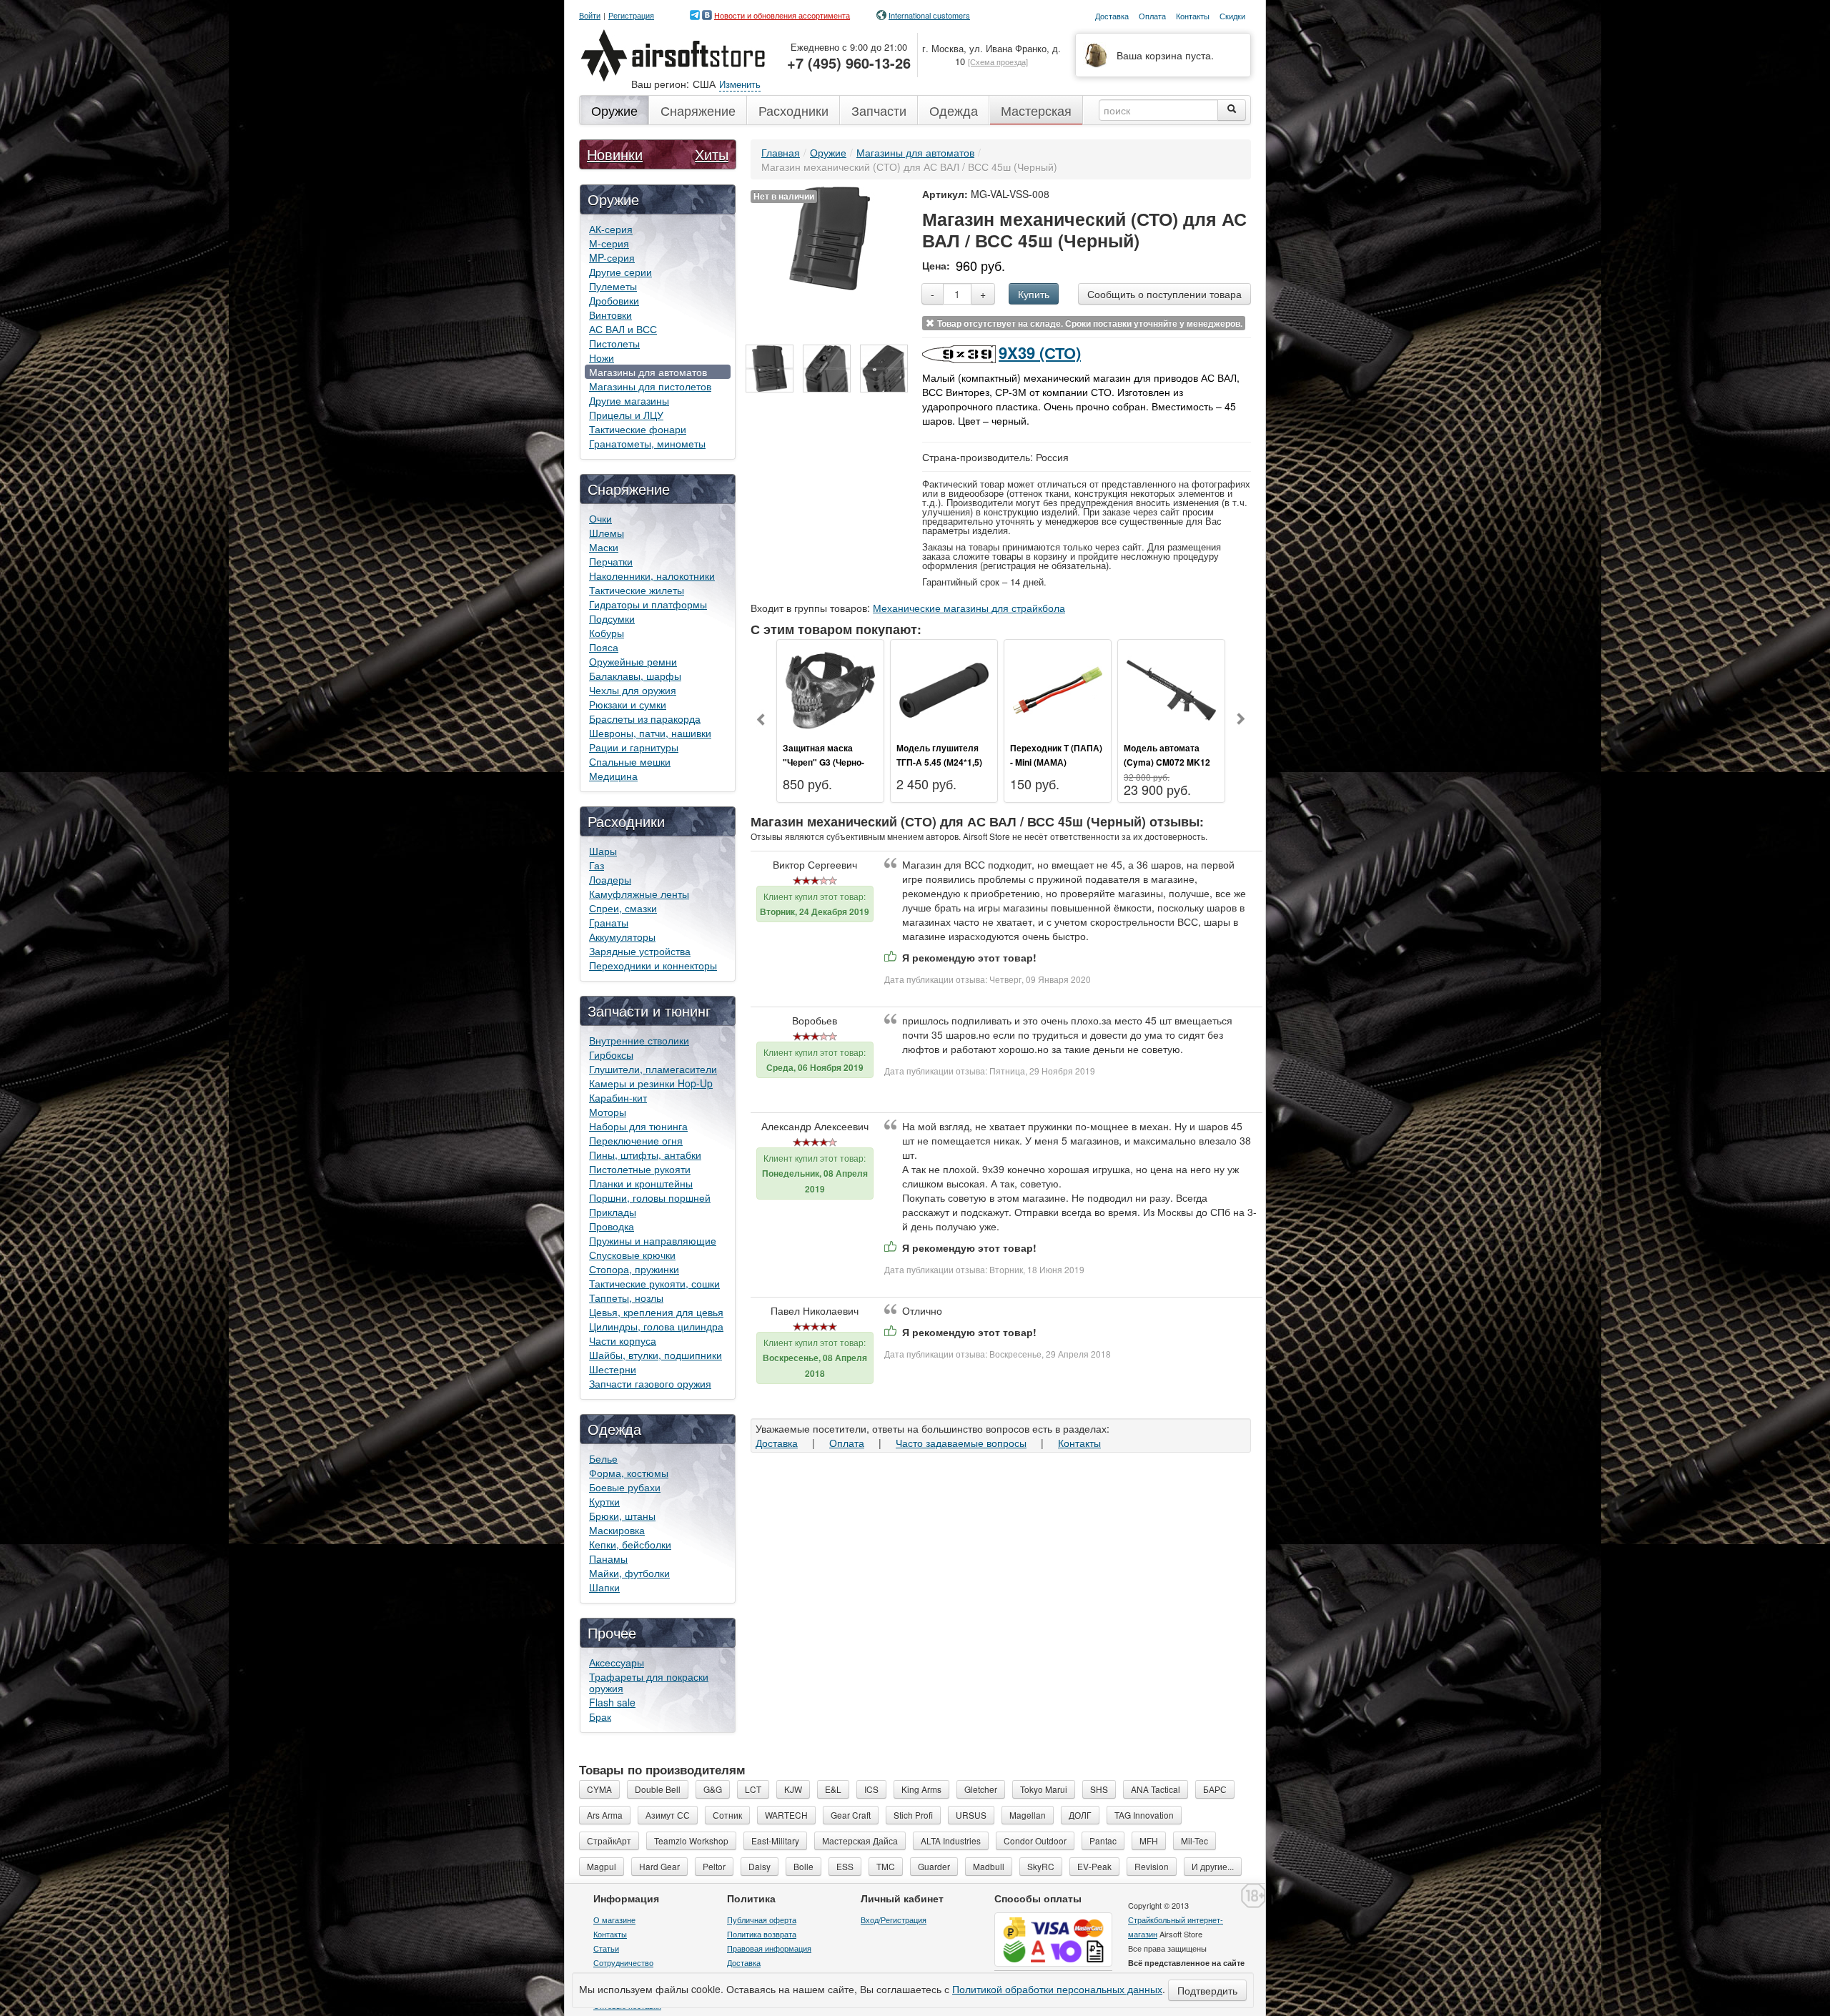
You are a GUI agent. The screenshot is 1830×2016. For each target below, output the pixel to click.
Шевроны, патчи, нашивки (650, 733)
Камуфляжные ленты (639, 894)
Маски (604, 547)
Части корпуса (623, 1340)
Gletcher (981, 1789)
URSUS (971, 1815)
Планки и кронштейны (641, 1183)
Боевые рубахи (625, 1487)
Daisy (760, 1866)
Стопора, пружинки (634, 1269)
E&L (833, 1789)
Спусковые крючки (632, 1255)
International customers (929, 15)
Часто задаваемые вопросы (961, 1443)
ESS (845, 1866)
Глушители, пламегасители (653, 1069)
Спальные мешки (630, 761)
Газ (597, 865)
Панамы (608, 1558)
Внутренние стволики (639, 1040)
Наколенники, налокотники (652, 575)
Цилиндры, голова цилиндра (656, 1326)
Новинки (615, 154)
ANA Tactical (1156, 1789)
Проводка (612, 1226)
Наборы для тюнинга (638, 1126)
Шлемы (607, 533)
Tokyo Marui (1044, 1789)
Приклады (613, 1212)
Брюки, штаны (622, 1516)
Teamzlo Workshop (691, 1840)
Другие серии (620, 272)
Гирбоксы (611, 1054)
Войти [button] (590, 15)
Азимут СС (668, 1815)
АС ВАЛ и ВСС (623, 329)
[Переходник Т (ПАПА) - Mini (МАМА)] (1058, 688)
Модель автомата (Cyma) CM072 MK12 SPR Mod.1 (1167, 762)
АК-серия (611, 229)
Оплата (847, 1443)
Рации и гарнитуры (634, 747)
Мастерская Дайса (860, 1840)
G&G (713, 1789)
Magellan (1028, 1815)
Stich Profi (913, 1815)
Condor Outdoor (1035, 1840)
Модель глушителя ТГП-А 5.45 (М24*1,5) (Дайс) (939, 762)
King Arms (921, 1789)
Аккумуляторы (622, 937)
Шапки (604, 1587)
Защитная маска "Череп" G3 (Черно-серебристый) (823, 762)
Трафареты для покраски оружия (649, 1682)
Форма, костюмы (629, 1473)
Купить (1034, 294)
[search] (1232, 110)
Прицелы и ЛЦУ (626, 415)
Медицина (613, 776)
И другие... (1213, 1866)
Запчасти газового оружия (650, 1383)
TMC (886, 1866)
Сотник (727, 1815)
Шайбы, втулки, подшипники (656, 1355)
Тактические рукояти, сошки (654, 1283)
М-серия (609, 243)
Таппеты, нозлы (626, 1298)
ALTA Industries (951, 1840)
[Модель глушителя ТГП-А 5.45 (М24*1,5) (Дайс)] (944, 688)
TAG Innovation (1144, 1815)
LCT (753, 1789)
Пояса (604, 647)
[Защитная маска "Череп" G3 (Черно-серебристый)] (830, 688)
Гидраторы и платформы (648, 604)
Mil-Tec (1195, 1840)
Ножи (602, 357)
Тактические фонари (638, 429)
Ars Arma (605, 1815)
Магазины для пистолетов (650, 386)
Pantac (1103, 1840)
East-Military (775, 1840)
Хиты (712, 154)
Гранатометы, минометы (647, 443)
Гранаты (609, 922)
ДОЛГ (1080, 1815)
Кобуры (607, 633)
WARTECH (786, 1815)
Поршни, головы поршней (650, 1197)
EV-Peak (1094, 1866)
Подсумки (612, 618)
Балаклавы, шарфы (635, 676)
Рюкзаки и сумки (628, 704)
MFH (1149, 1840)
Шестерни (613, 1369)
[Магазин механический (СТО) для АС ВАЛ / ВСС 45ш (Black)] (770, 369)
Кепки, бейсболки (630, 1544)
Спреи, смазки (623, 908)
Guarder (934, 1866)
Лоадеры (610, 879)
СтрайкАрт (609, 1840)
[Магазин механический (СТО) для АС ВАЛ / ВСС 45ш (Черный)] (830, 237)
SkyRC (1041, 1866)
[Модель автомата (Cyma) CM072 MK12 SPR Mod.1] (1171, 688)
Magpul (602, 1866)
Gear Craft (851, 1815)
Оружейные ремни (633, 661)
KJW (793, 1789)
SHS (1099, 1789)
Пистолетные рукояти (640, 1169)
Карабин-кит (618, 1097)
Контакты (1079, 1443)
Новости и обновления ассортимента (782, 15)
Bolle (803, 1866)
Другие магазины (629, 400)
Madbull (989, 1866)
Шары (603, 851)
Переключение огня (636, 1140)
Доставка (777, 1443)
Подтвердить (1207, 1990)
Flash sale (612, 1702)
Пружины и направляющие (653, 1240)
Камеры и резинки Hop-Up (651, 1083)
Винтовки (610, 315)
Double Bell (658, 1789)
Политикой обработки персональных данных (1057, 1989)
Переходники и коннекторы (653, 965)
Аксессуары (617, 1662)
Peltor (714, 1866)
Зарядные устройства (640, 951)
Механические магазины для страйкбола (969, 608)
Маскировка (617, 1530)
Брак (600, 1716)
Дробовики (614, 300)
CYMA (599, 1789)
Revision (1152, 1866)
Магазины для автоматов (648, 372)
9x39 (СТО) (1040, 352)
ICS (871, 1789)
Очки (600, 518)
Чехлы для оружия (633, 690)
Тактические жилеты (637, 590)
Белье (603, 1458)
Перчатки (611, 561)
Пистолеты (614, 343)
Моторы (608, 1112)
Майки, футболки (629, 1573)
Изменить (740, 84)
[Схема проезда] (998, 61)
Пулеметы (613, 286)
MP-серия (612, 257)
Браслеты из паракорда (645, 718)
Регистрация (631, 15)
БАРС (1215, 1789)
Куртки (604, 1501)
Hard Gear (659, 1866)
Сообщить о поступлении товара (1164, 294)
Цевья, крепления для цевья (656, 1312)
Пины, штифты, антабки (645, 1155)
